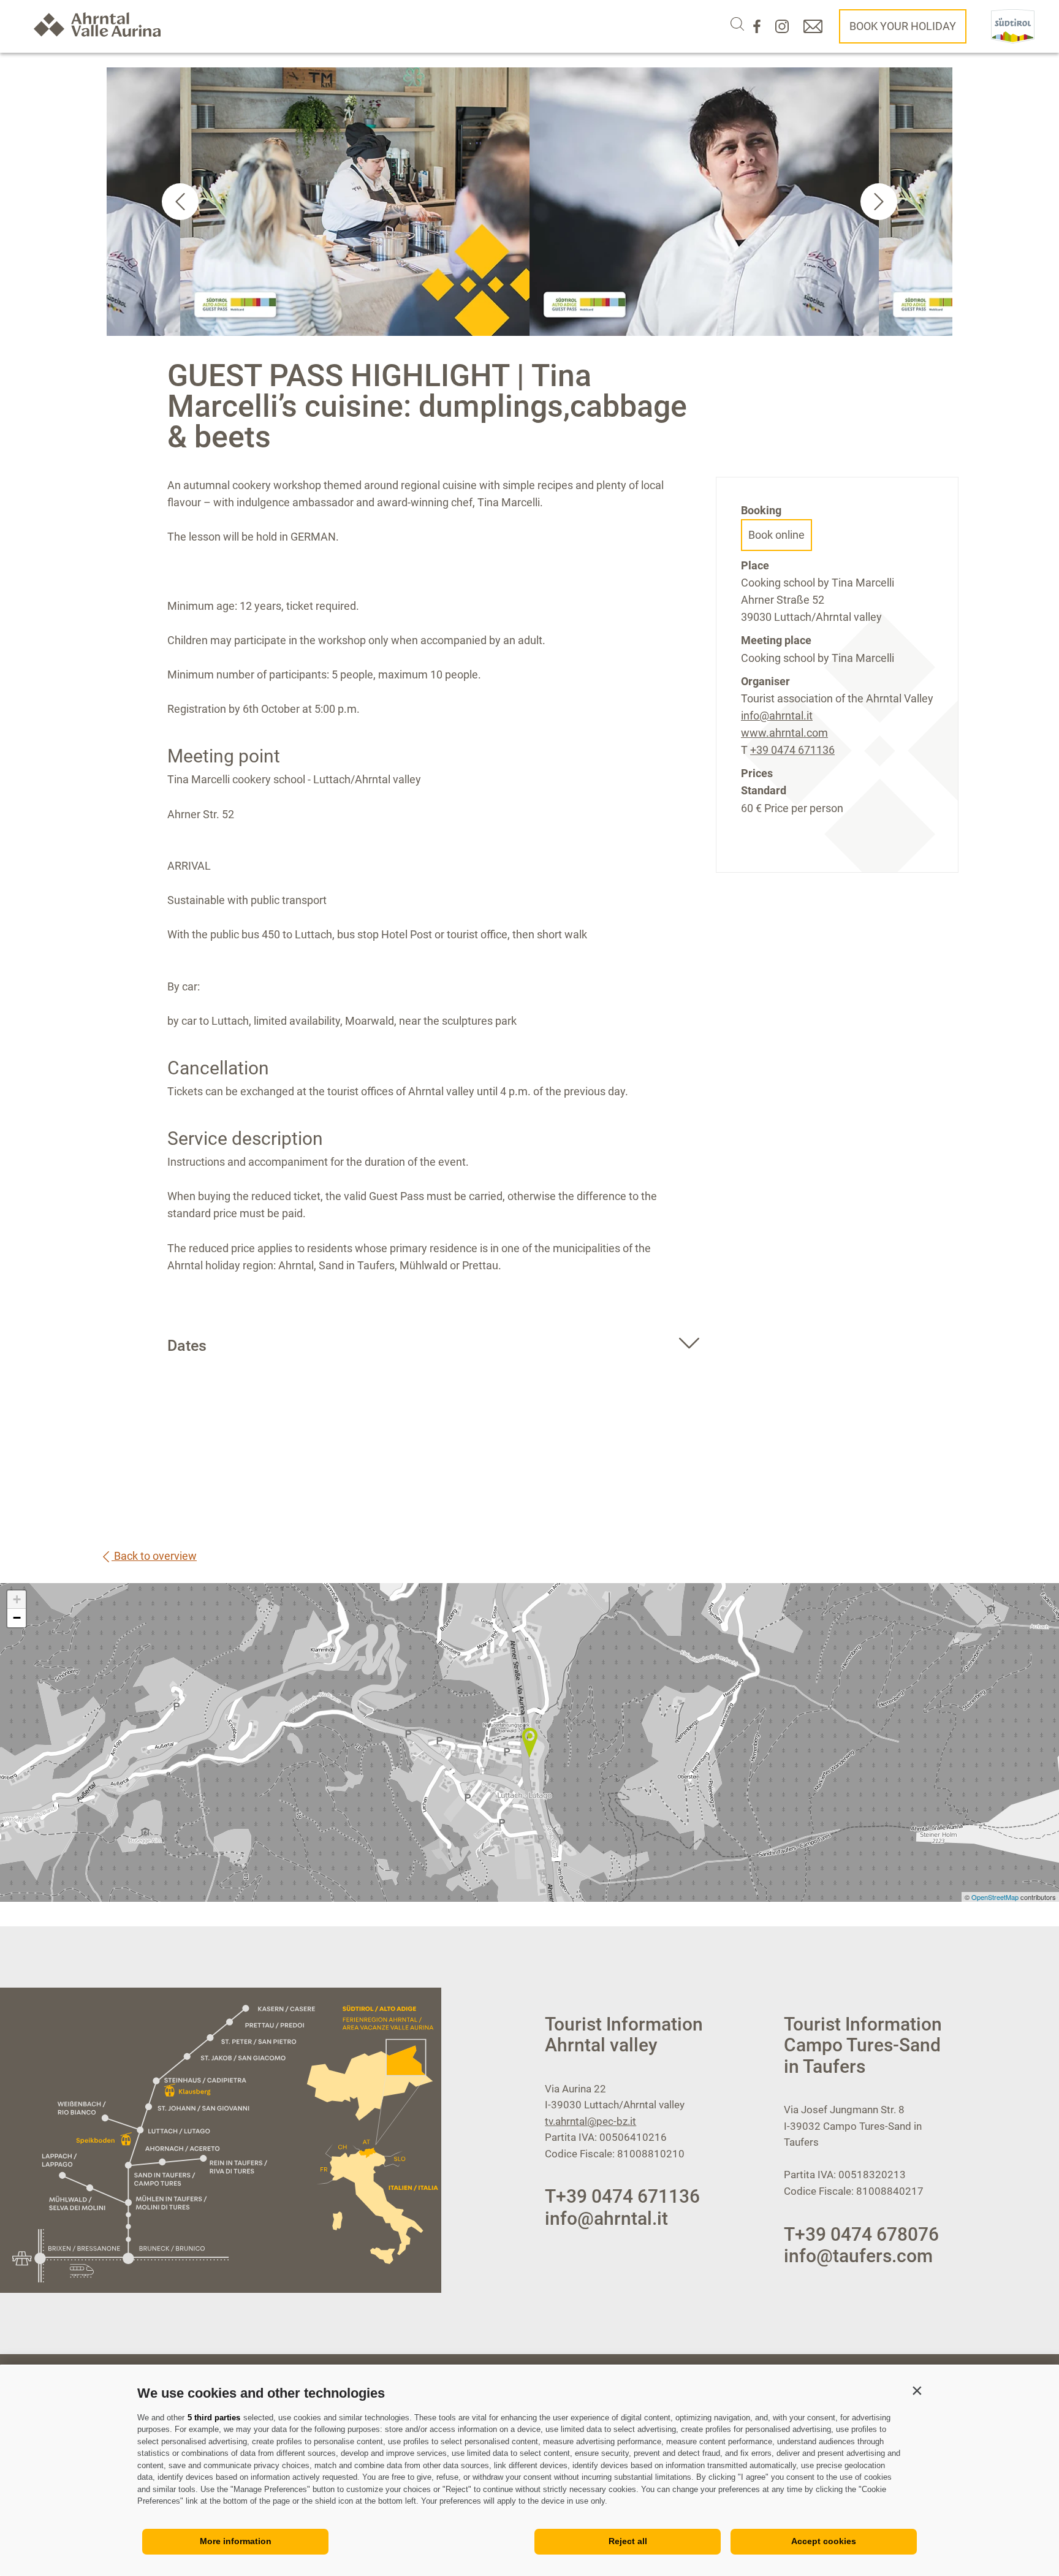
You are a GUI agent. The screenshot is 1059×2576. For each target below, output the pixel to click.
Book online (776, 535)
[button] (917, 2390)
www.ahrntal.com (784, 733)
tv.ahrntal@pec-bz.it (590, 2121)
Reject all (628, 2541)
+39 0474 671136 (792, 750)
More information (236, 2541)
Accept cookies (824, 2541)
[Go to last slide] (180, 202)
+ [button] (17, 1599)
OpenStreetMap (996, 1897)
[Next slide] (879, 202)
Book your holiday (903, 26)
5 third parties (214, 2418)
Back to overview (154, 1556)
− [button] (17, 1618)
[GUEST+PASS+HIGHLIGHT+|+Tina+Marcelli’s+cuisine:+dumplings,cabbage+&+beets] (529, 1742)
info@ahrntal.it (777, 716)
